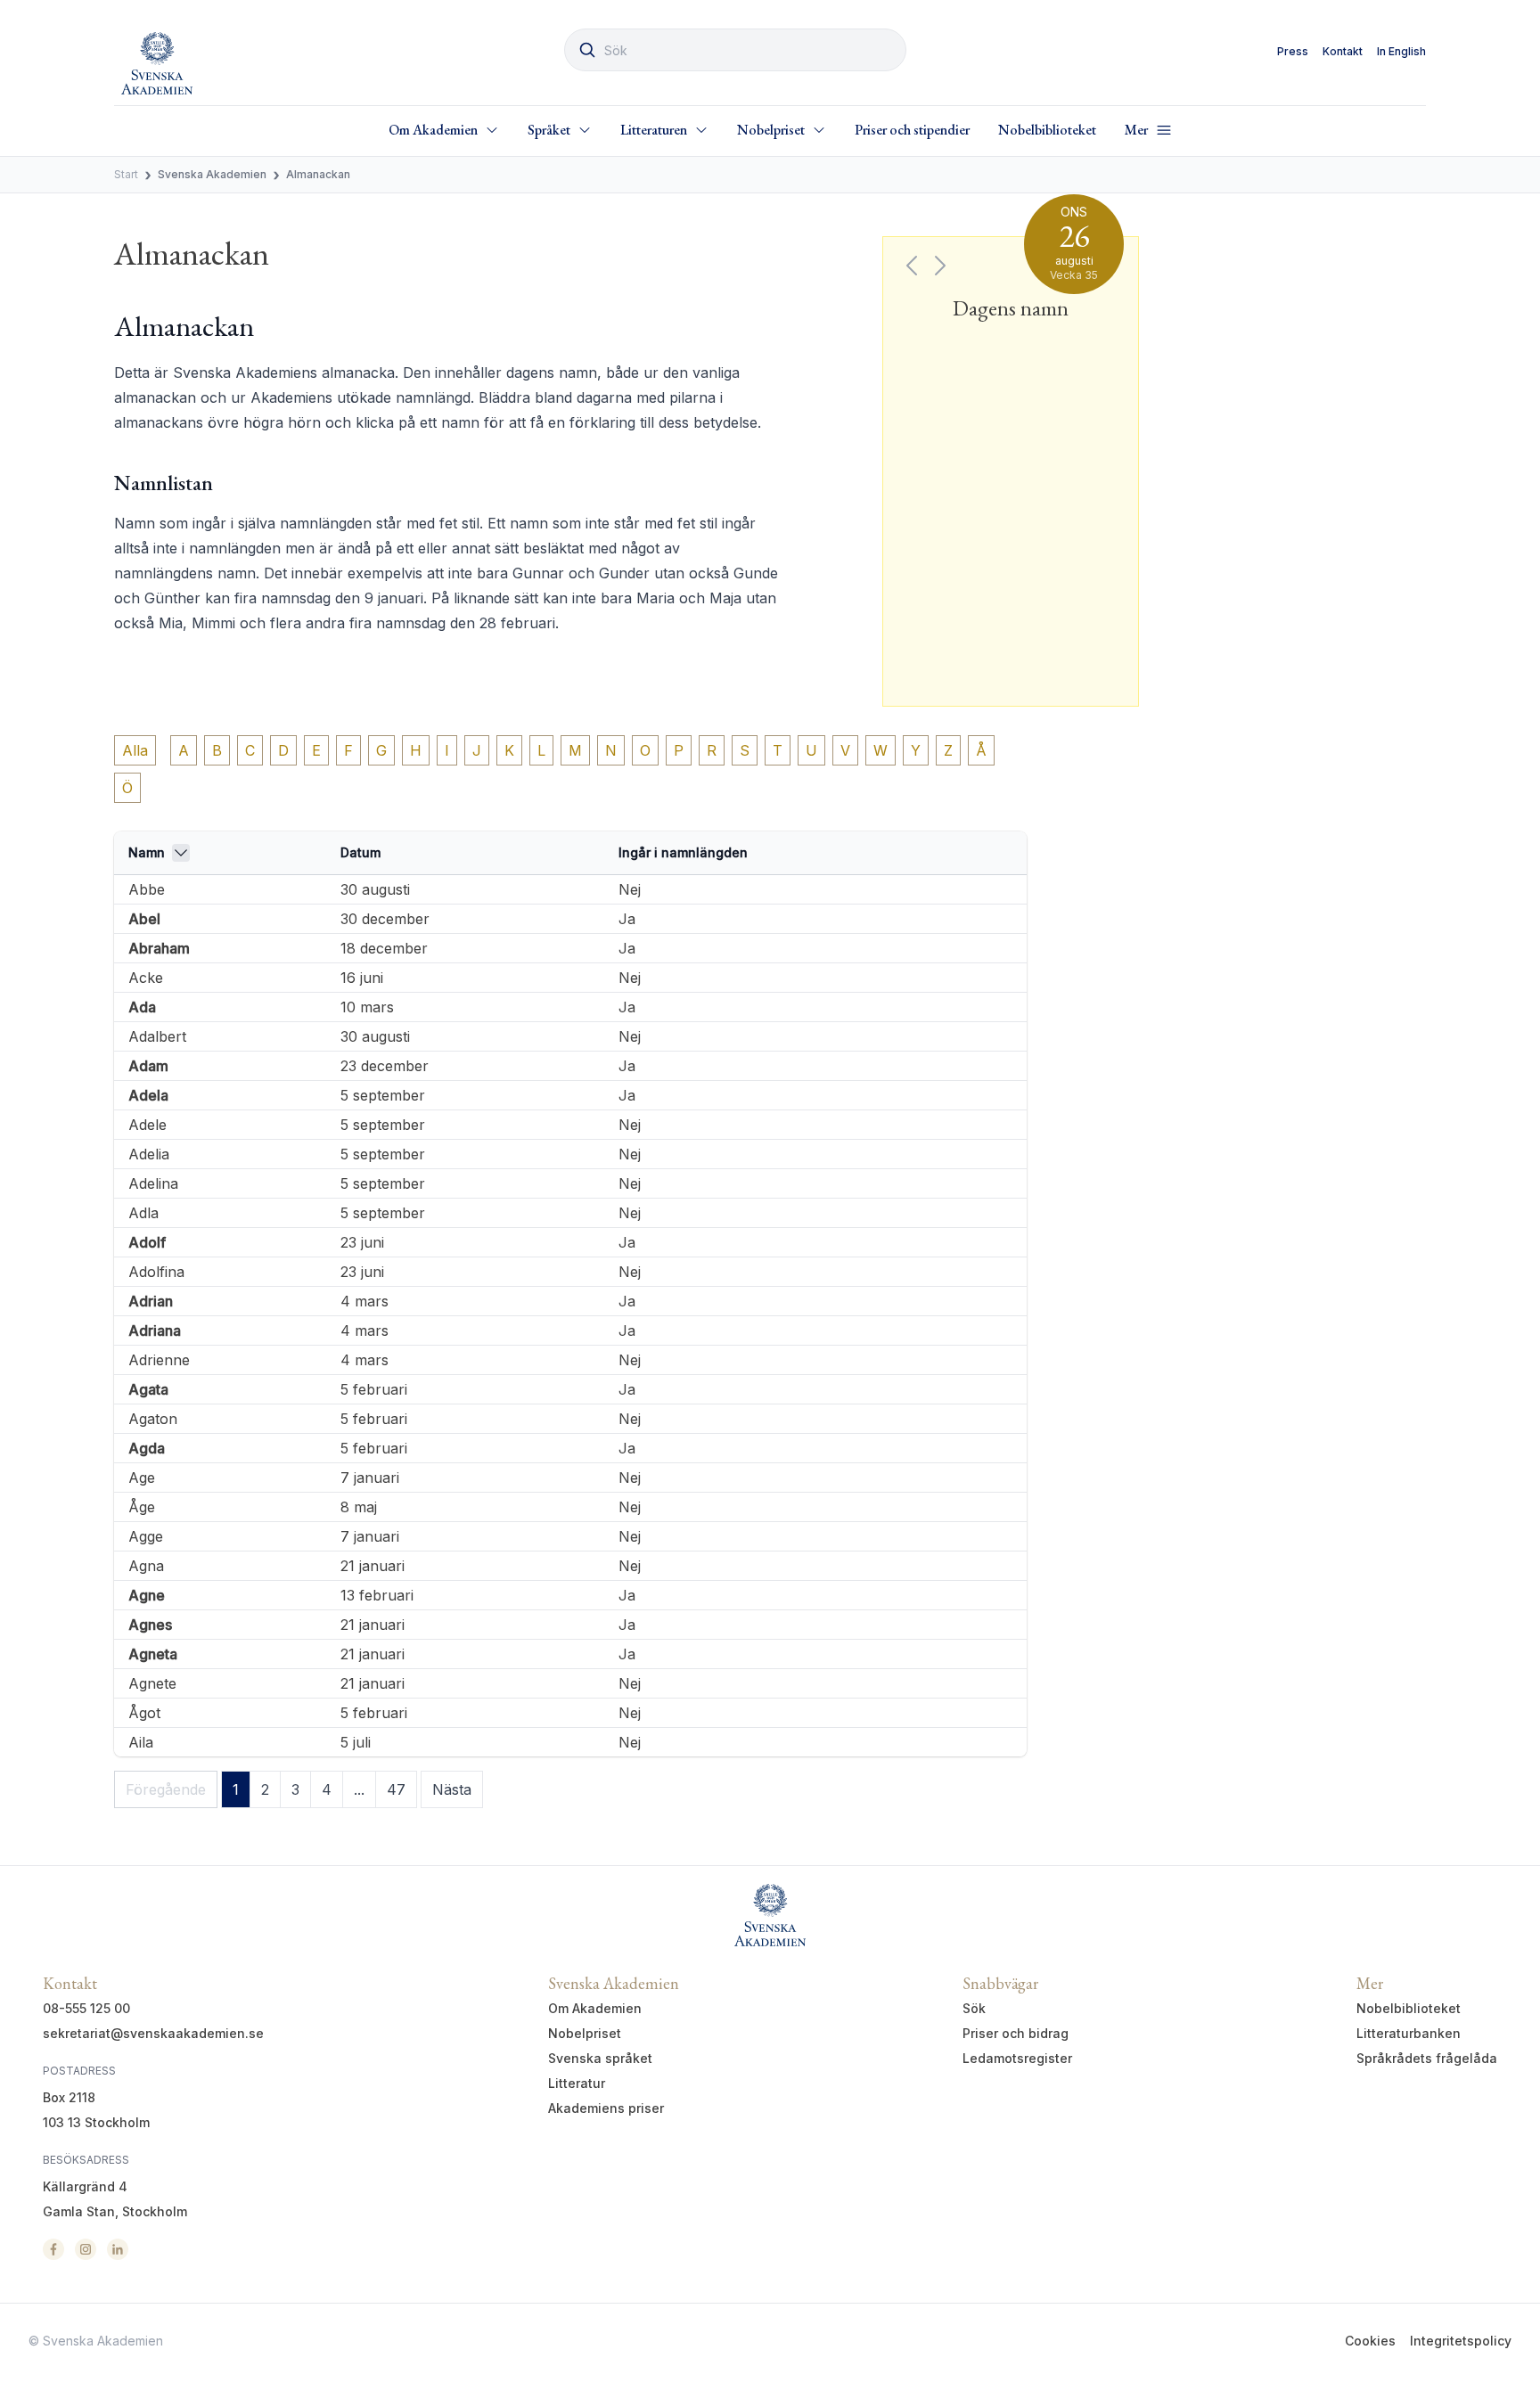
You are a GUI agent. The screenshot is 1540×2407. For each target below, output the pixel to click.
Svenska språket (600, 2058)
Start (126, 174)
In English (1401, 51)
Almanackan (318, 174)
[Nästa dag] (940, 266)
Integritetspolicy (1461, 2341)
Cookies (1370, 2341)
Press (1293, 51)
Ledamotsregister (1017, 2058)
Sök (974, 2008)
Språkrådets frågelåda (1427, 2058)
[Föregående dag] (912, 266)
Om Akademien (595, 2008)
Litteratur (577, 2083)
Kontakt (1343, 51)
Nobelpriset (585, 2033)
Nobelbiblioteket (1047, 130)
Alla (135, 750)
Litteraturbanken (1409, 2033)
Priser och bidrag (1016, 2033)
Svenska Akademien (212, 174)
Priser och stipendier (912, 130)
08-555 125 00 (86, 2008)
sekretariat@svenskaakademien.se (153, 2033)
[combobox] (735, 50)
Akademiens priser (606, 2108)
